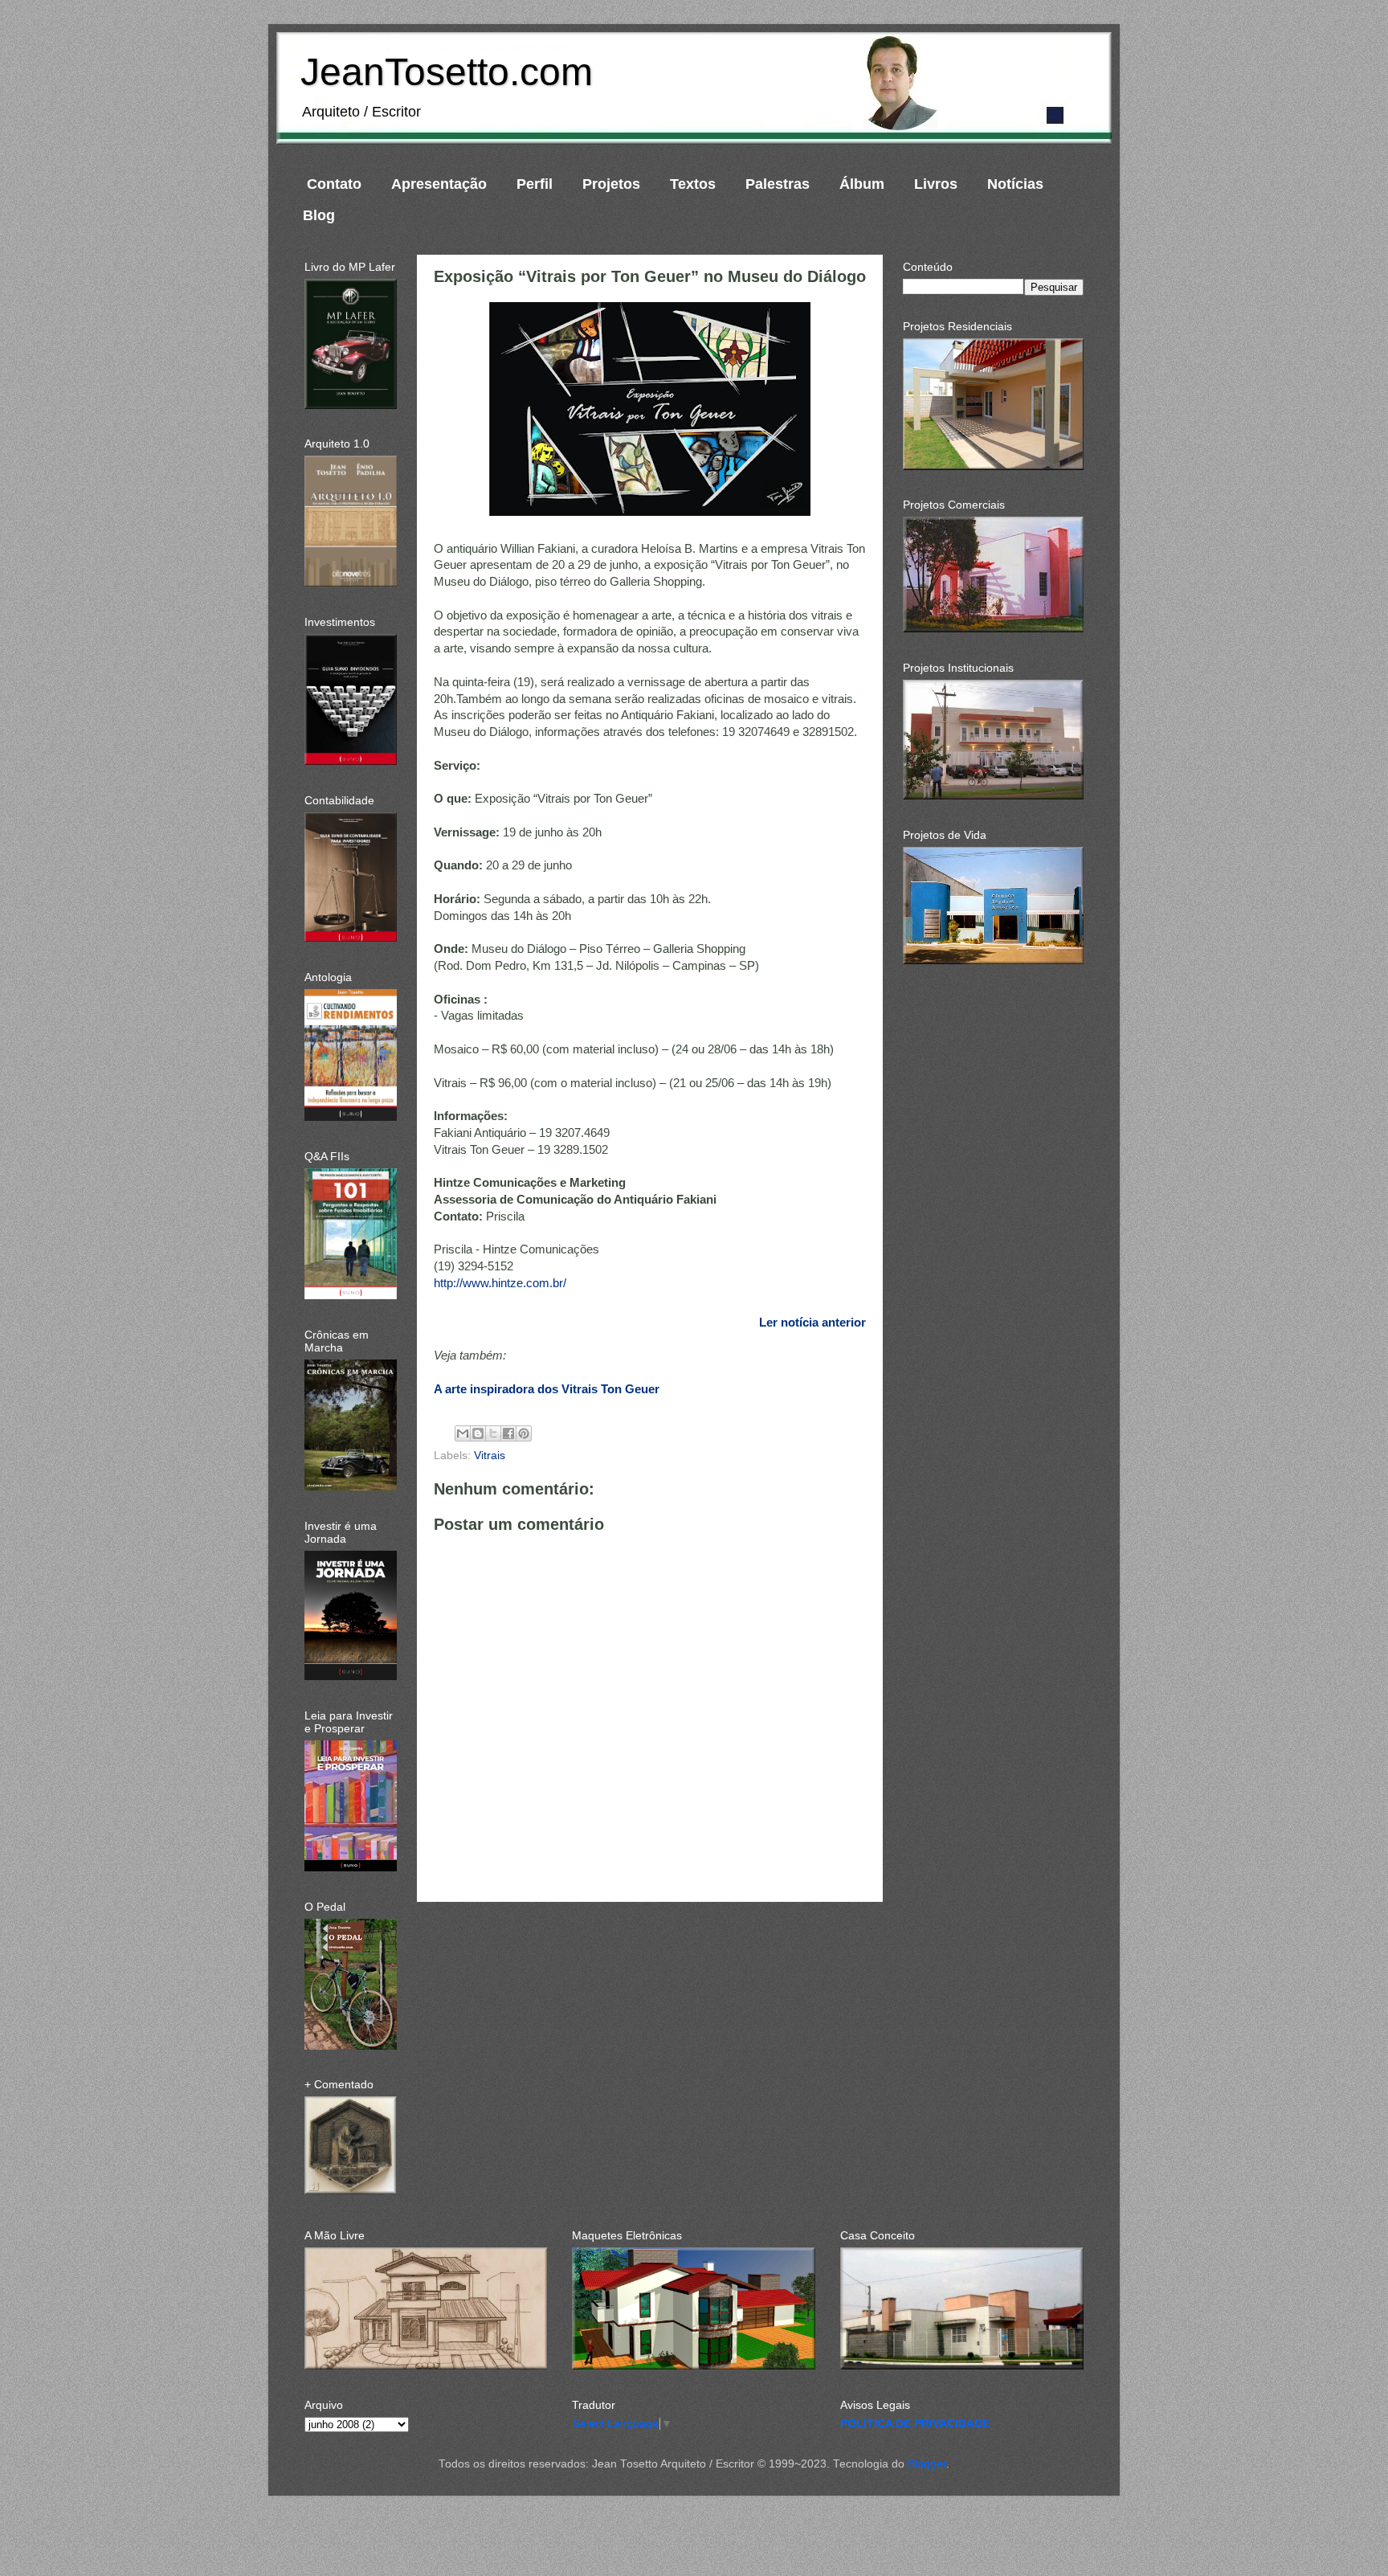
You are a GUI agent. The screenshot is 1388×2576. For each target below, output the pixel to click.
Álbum (862, 184)
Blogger (927, 2464)
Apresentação (439, 184)
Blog (319, 215)
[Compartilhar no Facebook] (508, 1433)
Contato (334, 184)
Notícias (1015, 184)
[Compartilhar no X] (493, 1433)
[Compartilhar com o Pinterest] (524, 1433)
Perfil (535, 184)
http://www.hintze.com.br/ (500, 1283)
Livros (936, 184)
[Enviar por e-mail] (463, 1433)
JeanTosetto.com (447, 72)
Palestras (778, 184)
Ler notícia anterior (812, 1323)
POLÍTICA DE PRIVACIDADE (915, 2424)
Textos (693, 184)
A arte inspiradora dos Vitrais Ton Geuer (547, 1389)
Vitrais (490, 1456)
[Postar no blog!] (478, 1433)
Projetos (611, 184)
